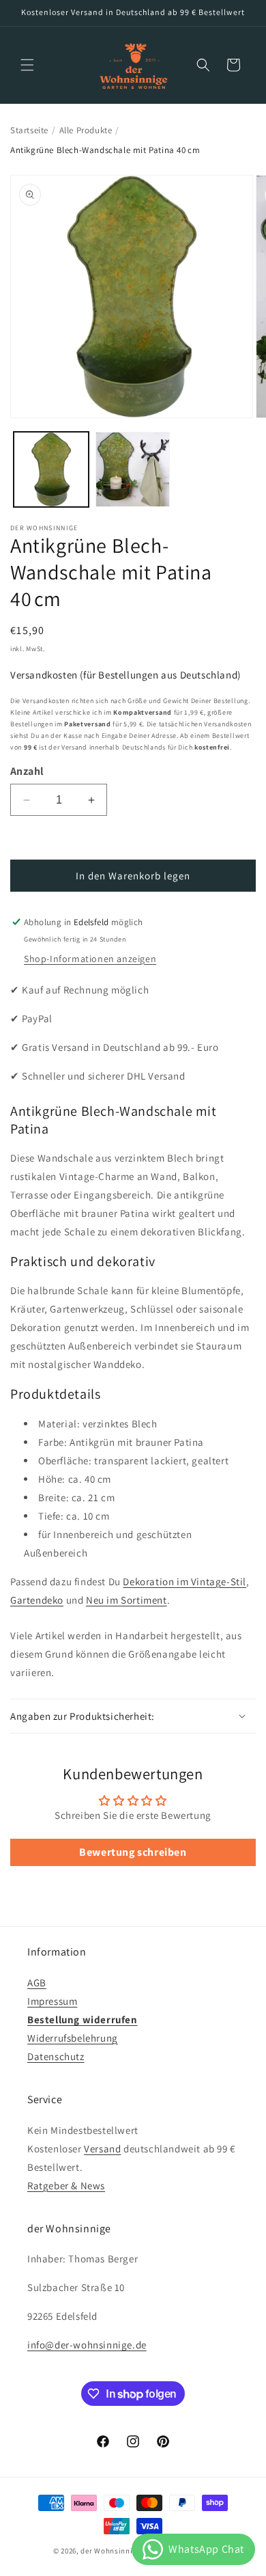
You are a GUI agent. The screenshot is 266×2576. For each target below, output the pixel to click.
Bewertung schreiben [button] (133, 1852)
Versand (102, 2149)
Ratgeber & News (66, 2186)
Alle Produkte (86, 130)
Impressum (52, 2001)
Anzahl (27, 771)
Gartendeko (37, 1600)
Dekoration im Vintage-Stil (184, 1581)
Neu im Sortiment (127, 1600)
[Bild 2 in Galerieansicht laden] (133, 469)
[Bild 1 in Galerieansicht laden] (51, 469)
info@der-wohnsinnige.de (87, 2345)
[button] (27, 65)
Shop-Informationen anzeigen (90, 959)
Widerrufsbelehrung (73, 2038)
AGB (37, 1983)
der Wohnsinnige (111, 2551)
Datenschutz (56, 2056)
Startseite (29, 130)
